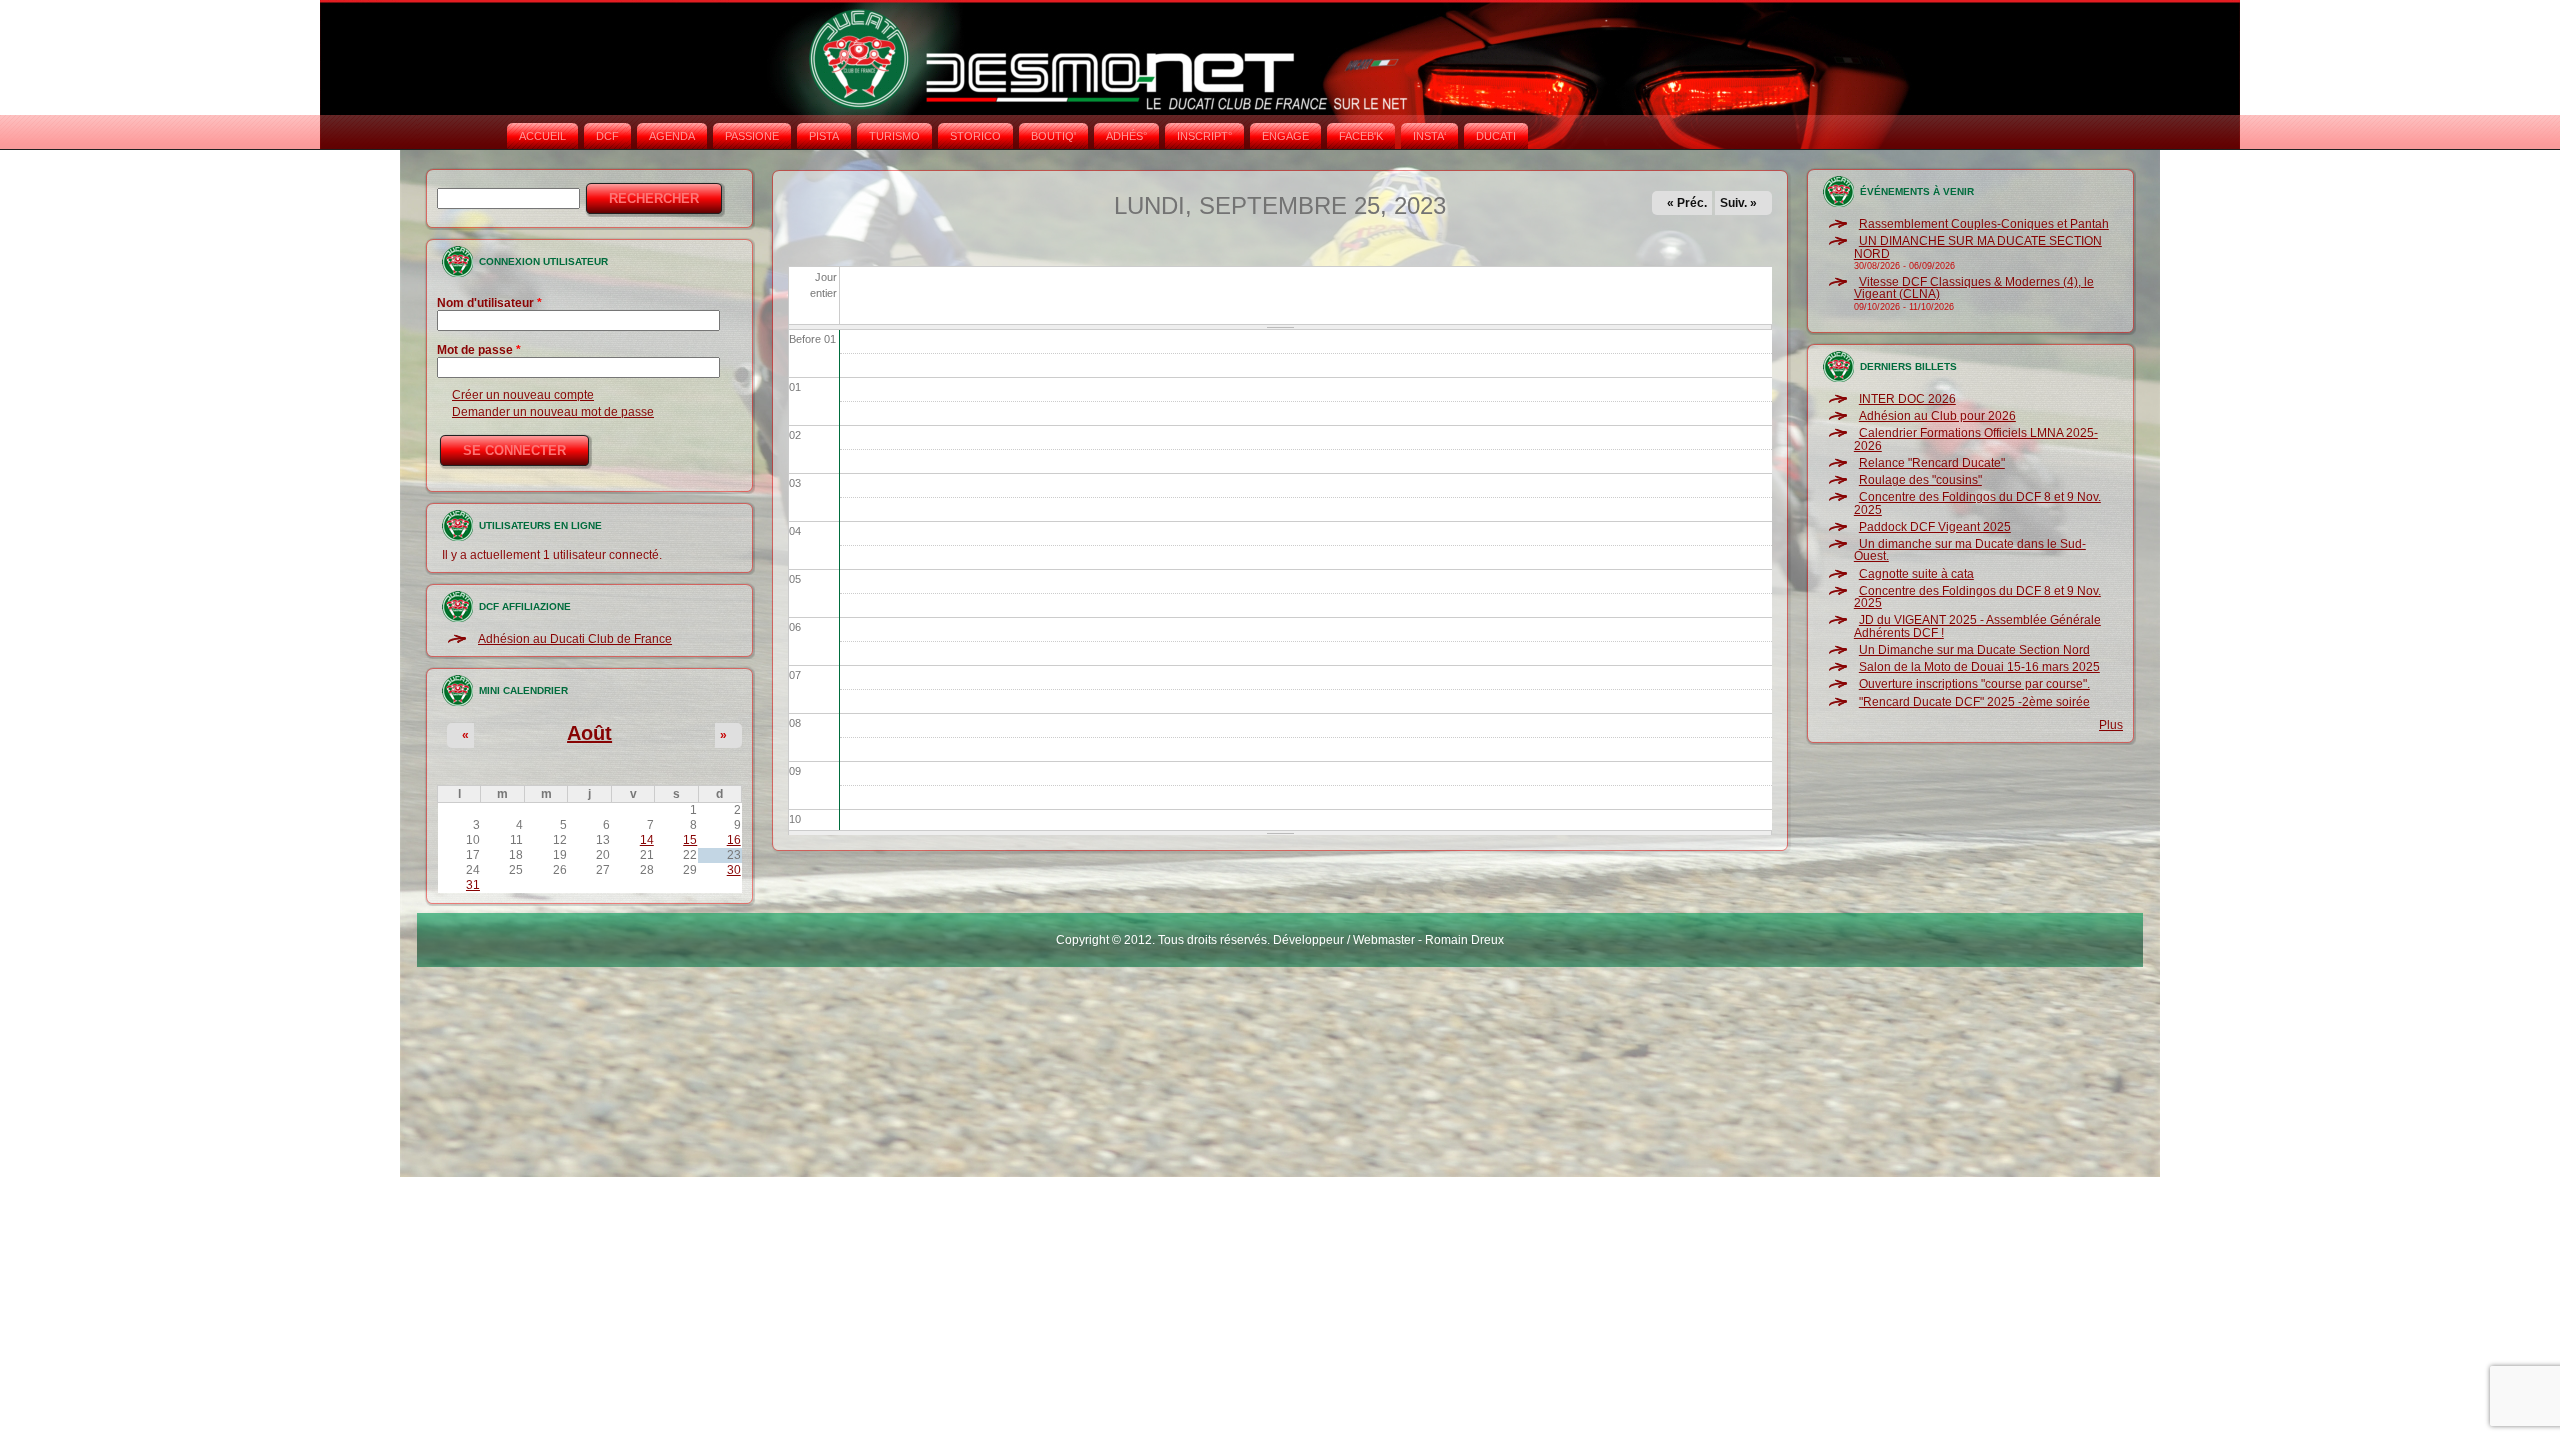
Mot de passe (479, 350)
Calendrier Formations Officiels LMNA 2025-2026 (1976, 439)
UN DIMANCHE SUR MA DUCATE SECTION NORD (1978, 247)
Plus (2111, 725)
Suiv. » (1738, 203)
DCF (607, 136)
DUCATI (1496, 136)
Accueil (542, 136)
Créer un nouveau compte (523, 395)
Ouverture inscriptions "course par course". (1974, 684)
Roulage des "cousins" (1920, 480)
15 (690, 840)
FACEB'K (1361, 136)
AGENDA (672, 136)
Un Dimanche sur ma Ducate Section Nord (1974, 650)
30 (734, 870)
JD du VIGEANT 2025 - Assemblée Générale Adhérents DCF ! (1977, 626)
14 (647, 840)
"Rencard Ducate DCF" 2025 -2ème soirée (1974, 702)
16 (734, 840)
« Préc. (1687, 203)
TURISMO (894, 136)
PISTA (824, 136)
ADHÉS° (1126, 136)
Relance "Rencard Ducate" (1932, 463)
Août (589, 733)
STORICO (975, 136)
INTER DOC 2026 (1907, 399)
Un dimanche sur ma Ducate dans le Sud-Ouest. (1970, 550)
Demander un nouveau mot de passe (553, 412)
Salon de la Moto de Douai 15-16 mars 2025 (1979, 667)
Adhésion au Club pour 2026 (1937, 416)
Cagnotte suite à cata (1916, 574)
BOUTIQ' (1053, 136)
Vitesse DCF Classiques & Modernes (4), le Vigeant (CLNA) (1974, 288)
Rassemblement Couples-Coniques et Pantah (1984, 224)
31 (473, 885)
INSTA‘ (1429, 136)
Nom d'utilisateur (489, 303)
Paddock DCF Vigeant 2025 (1935, 527)
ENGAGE (1285, 136)
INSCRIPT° (1204, 136)
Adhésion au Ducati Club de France (575, 639)
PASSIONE (752, 136)
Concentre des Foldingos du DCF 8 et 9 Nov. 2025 (1977, 503)
